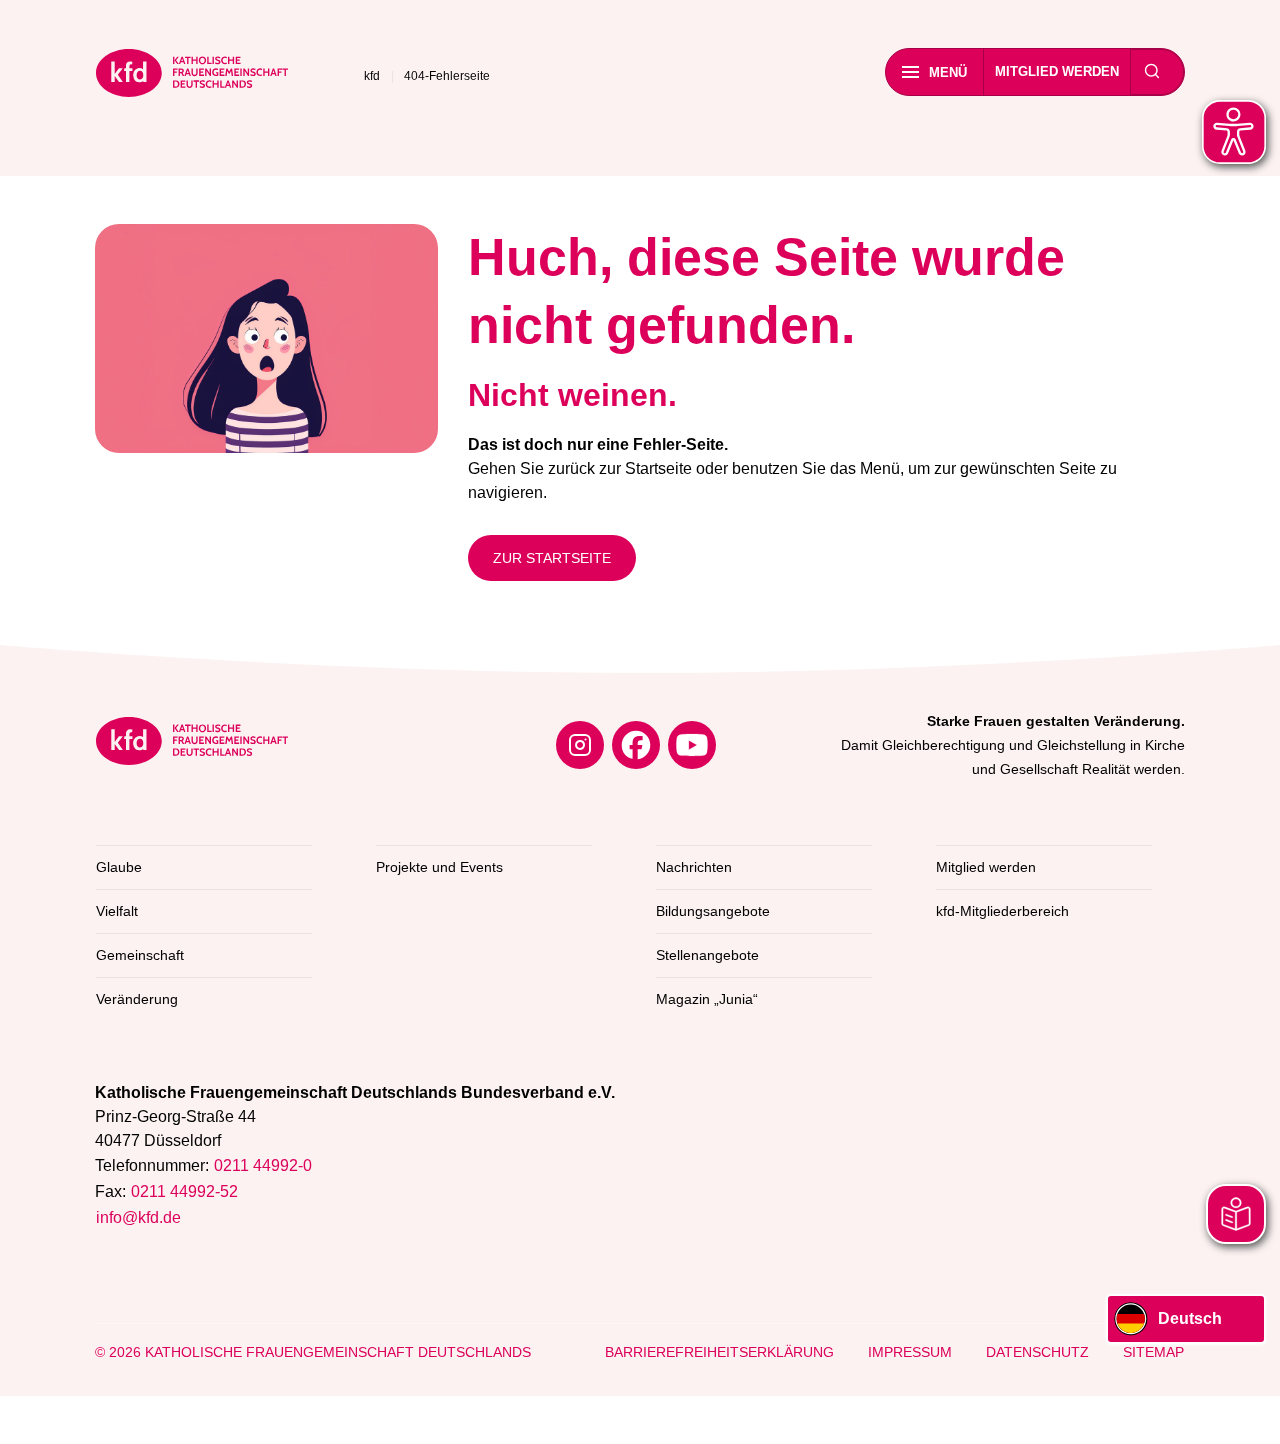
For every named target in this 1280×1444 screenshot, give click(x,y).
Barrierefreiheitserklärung (719, 1352)
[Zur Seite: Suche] (1152, 72)
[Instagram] (580, 745)
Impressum (910, 1352)
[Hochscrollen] (1245, 1409)
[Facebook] (636, 745)
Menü (948, 72)
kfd (372, 76)
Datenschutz (1037, 1352)
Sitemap (1153, 1352)
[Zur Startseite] (192, 76)
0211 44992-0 (263, 1165)
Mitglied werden (1057, 71)
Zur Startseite (552, 558)
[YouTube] (692, 745)
